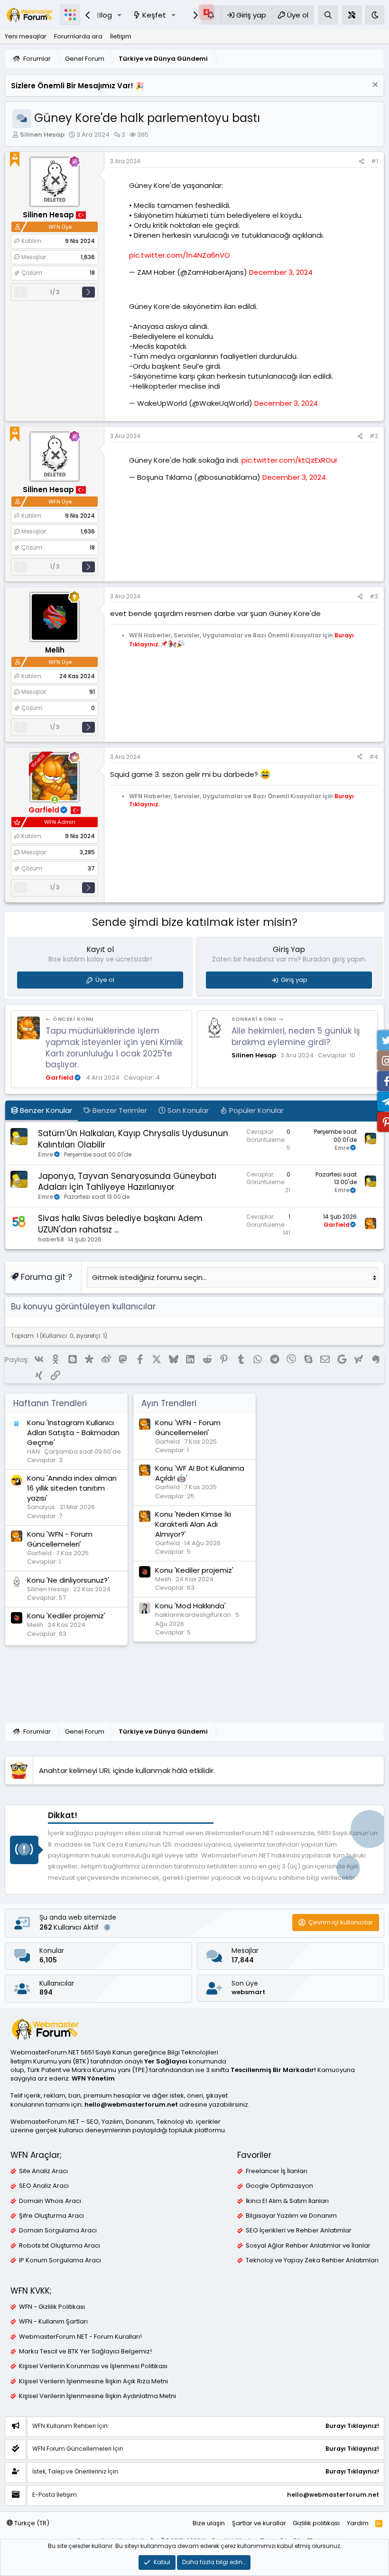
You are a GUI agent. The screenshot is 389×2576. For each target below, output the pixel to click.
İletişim (121, 36)
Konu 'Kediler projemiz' (66, 1616)
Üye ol (105, 980)
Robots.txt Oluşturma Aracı (60, 2246)
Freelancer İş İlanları (277, 2171)
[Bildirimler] (211, 15)
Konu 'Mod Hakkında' (190, 1606)
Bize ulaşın (209, 2523)
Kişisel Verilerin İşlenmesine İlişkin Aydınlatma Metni (97, 2396)
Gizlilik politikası (316, 2523)
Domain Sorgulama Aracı (58, 2231)
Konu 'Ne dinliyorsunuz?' (68, 1580)
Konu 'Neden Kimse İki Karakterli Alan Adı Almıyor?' (193, 1524)
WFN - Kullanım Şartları (53, 2322)
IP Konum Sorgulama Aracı (60, 2260)
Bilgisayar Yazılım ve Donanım (291, 2216)
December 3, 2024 (281, 272)
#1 (375, 161)
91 (92, 692)
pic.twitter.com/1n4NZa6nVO (180, 255)
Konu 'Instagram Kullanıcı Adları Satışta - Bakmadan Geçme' (73, 1433)
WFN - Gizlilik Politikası (52, 2307)
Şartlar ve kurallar (259, 2523)
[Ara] (328, 15)
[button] (120, 15)
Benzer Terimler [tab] (119, 1110)
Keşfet (154, 15)
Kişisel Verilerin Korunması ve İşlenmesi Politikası (93, 2366)
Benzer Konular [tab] (45, 1110)
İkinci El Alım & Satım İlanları (287, 2201)
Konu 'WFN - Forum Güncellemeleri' (60, 1539)
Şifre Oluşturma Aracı (51, 2216)
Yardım (358, 2523)
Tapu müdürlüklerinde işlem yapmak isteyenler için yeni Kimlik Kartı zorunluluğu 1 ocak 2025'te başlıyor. (114, 1048)
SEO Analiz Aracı (44, 2186)
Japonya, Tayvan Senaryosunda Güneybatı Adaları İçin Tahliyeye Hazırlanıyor (127, 1182)
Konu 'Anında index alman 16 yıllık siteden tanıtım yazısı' (72, 1488)
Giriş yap (294, 980)
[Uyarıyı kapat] (374, 86)
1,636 (88, 257)
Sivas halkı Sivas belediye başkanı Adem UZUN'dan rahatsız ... (120, 1224)
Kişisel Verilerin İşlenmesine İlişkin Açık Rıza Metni (93, 2381)
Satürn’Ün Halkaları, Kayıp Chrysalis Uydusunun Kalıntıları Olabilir (133, 1139)
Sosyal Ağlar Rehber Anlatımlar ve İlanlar (308, 2246)
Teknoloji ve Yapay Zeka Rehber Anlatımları (312, 2260)
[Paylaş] (361, 162)
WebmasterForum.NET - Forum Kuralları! (80, 2337)
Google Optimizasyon (279, 2186)
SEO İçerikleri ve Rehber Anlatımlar (299, 2231)
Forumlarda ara (78, 36)
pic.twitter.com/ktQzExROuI (289, 460)
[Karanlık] (375, 15)
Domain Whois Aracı (50, 2201)
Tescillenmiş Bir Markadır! (273, 2070)
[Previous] (21, 292)
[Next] (88, 292)
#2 (374, 436)
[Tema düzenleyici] (352, 15)
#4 (374, 757)
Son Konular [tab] (187, 1110)
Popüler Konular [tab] (255, 1110)
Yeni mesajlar (26, 36)
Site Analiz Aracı (43, 2171)
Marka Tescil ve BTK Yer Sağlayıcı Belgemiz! (85, 2352)
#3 (374, 596)
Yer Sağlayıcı (166, 2061)
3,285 (87, 852)
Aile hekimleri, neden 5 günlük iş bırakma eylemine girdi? (296, 1036)
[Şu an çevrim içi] (55, 800)
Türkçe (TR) (31, 2523)
